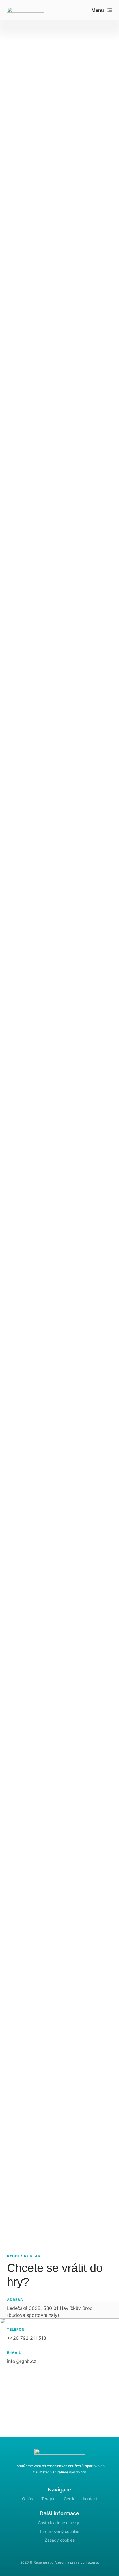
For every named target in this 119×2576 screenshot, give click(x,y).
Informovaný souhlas (60, 2531)
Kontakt (90, 2499)
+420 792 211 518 (27, 2338)
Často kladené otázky (58, 2523)
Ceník (69, 2499)
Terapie (48, 2499)
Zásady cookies (60, 2540)
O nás (27, 2499)
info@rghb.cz (22, 2361)
